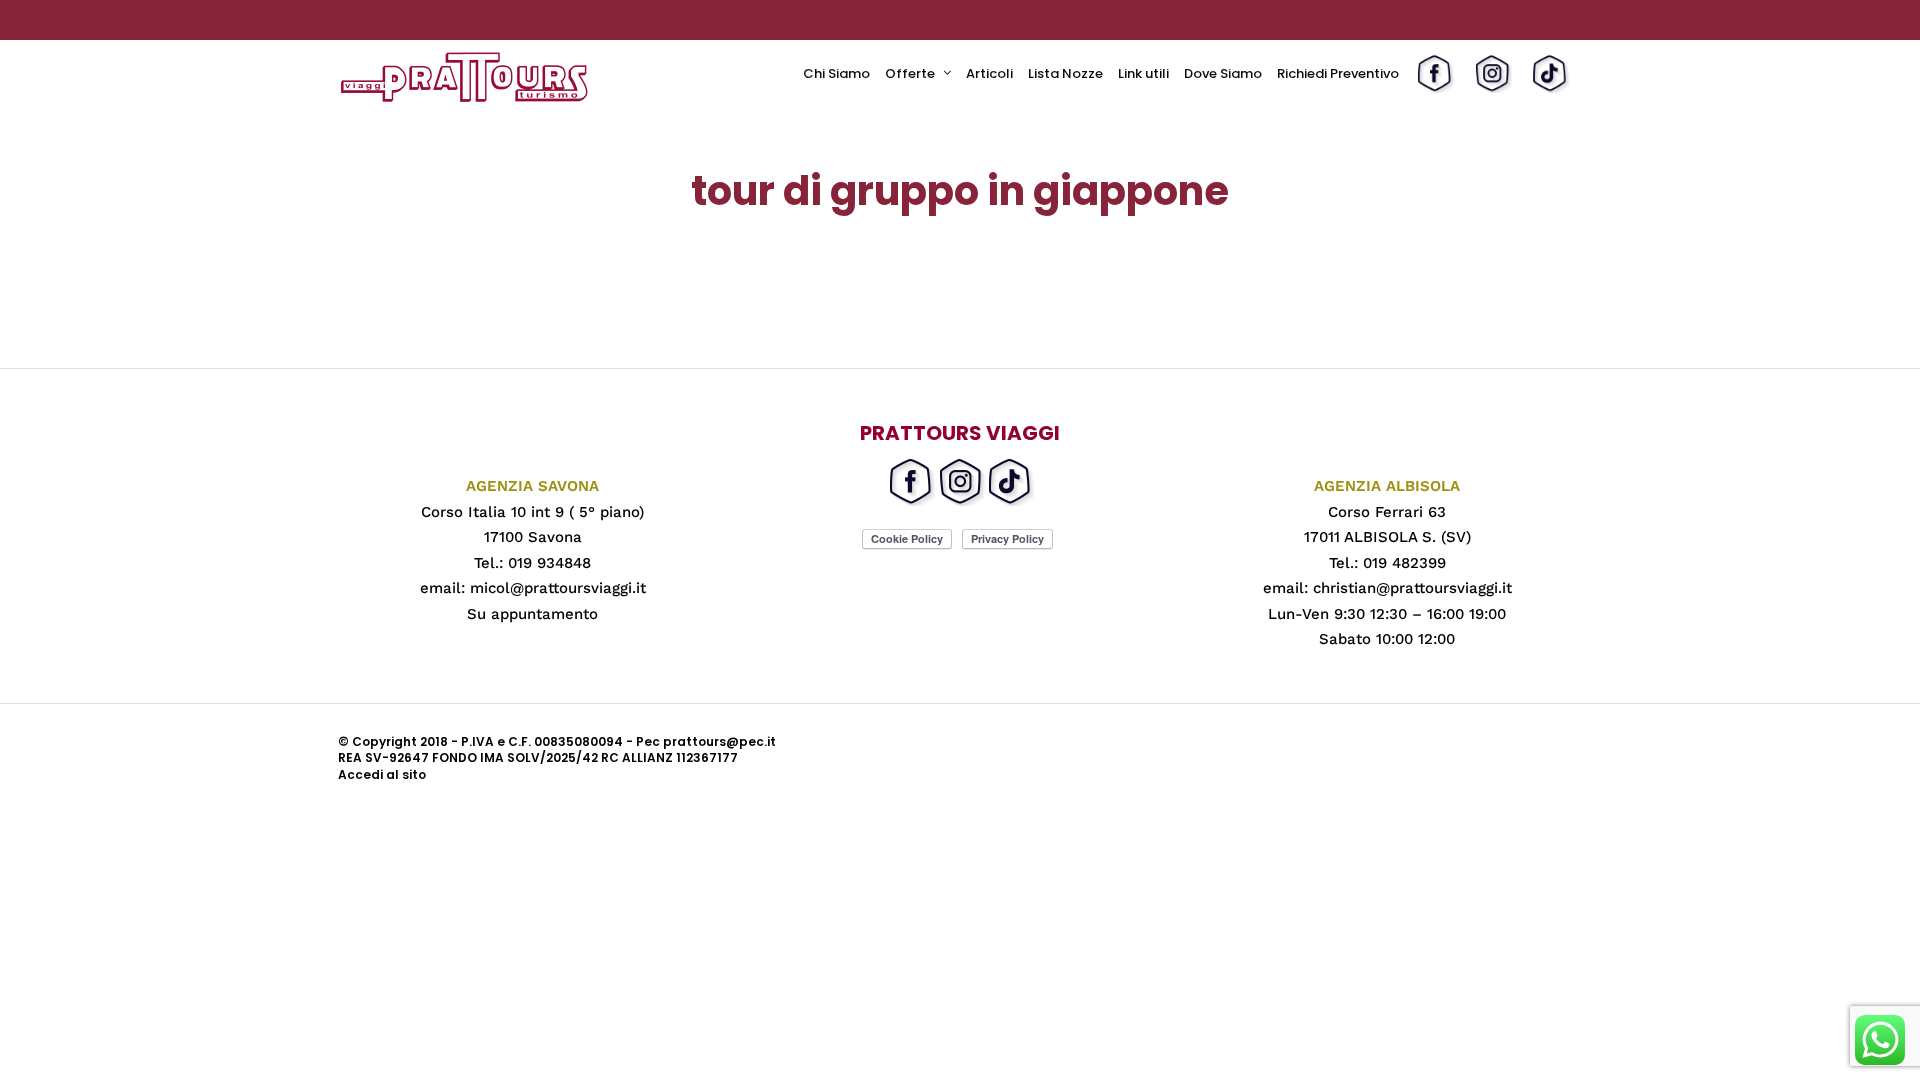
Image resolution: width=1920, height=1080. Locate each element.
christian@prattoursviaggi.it (1412, 588)
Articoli (989, 73)
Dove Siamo (1223, 73)
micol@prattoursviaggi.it (558, 588)
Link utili (1143, 73)
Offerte (910, 73)
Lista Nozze (1065, 73)
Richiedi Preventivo (1338, 73)
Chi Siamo (836, 73)
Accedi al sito (382, 774)
